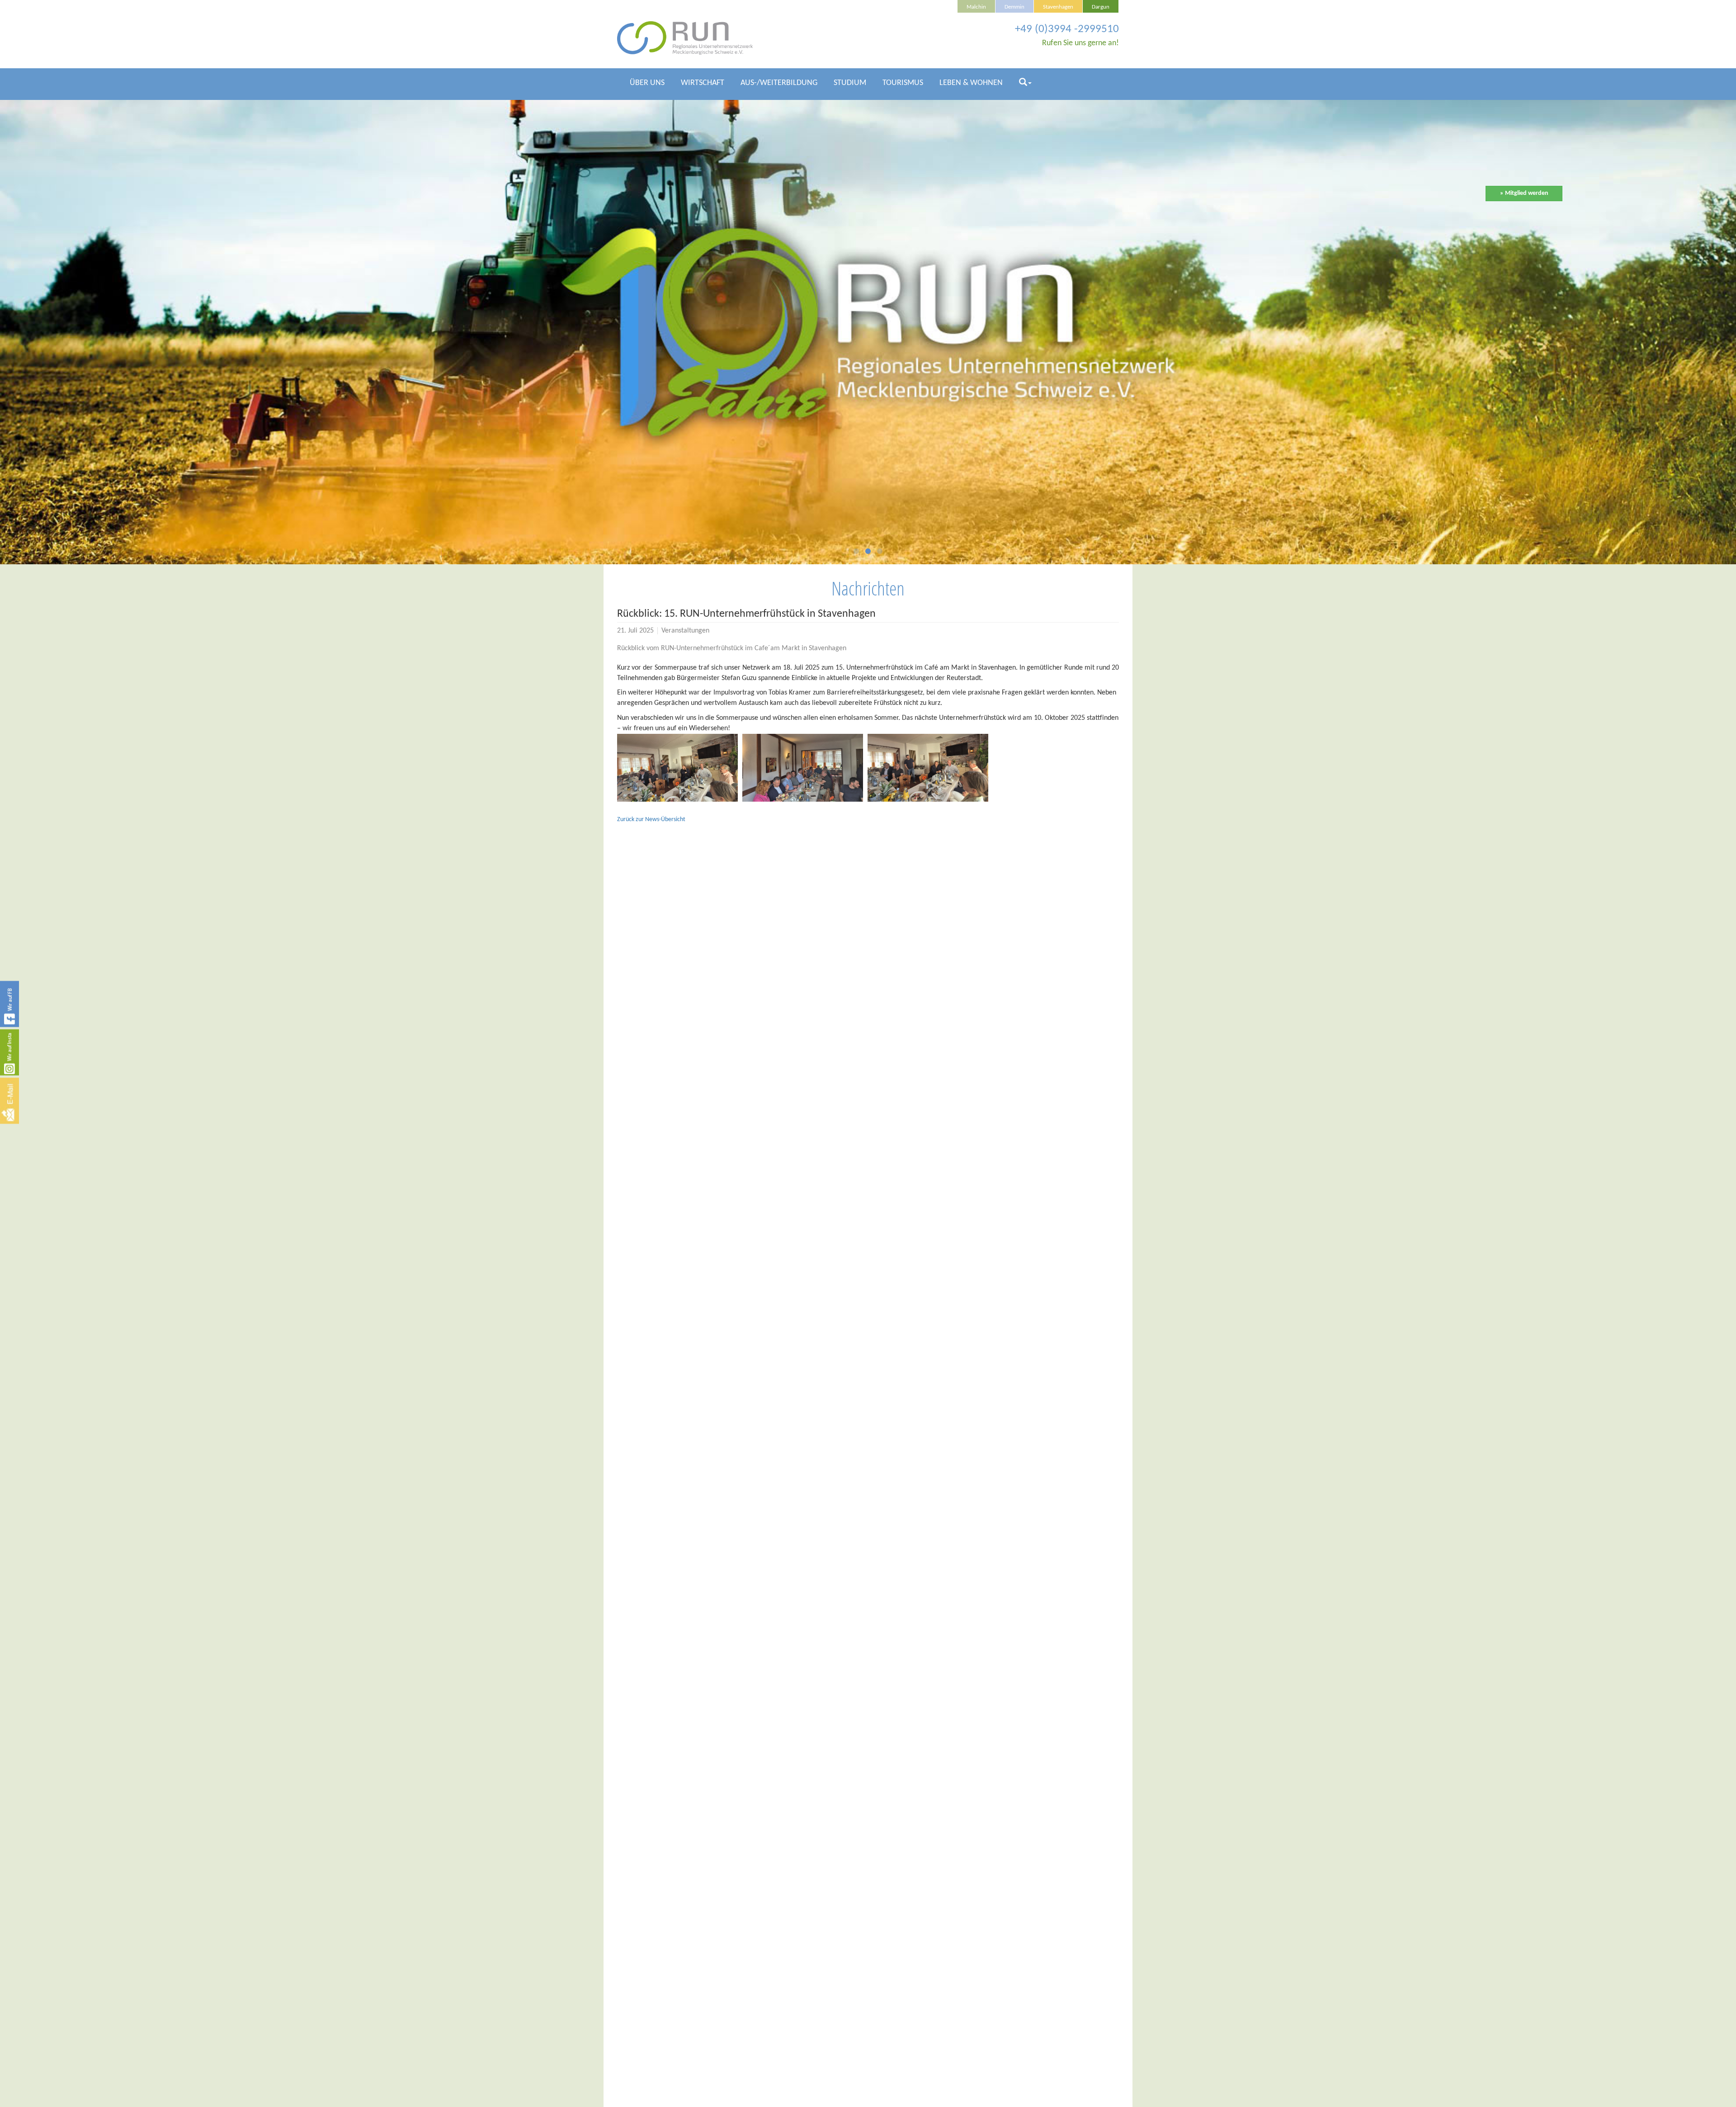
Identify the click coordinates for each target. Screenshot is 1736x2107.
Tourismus (903, 83)
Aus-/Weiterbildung (779, 83)
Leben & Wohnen (971, 83)
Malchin (976, 7)
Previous (217, 328)
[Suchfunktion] (1025, 87)
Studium (850, 83)
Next (1519, 328)
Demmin (1014, 7)
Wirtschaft (703, 83)
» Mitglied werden (1524, 193)
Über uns (647, 83)
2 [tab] (868, 553)
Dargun (1101, 7)
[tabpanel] (868, 332)
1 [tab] (856, 553)
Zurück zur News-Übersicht (651, 820)
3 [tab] (880, 553)
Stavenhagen (1058, 7)
